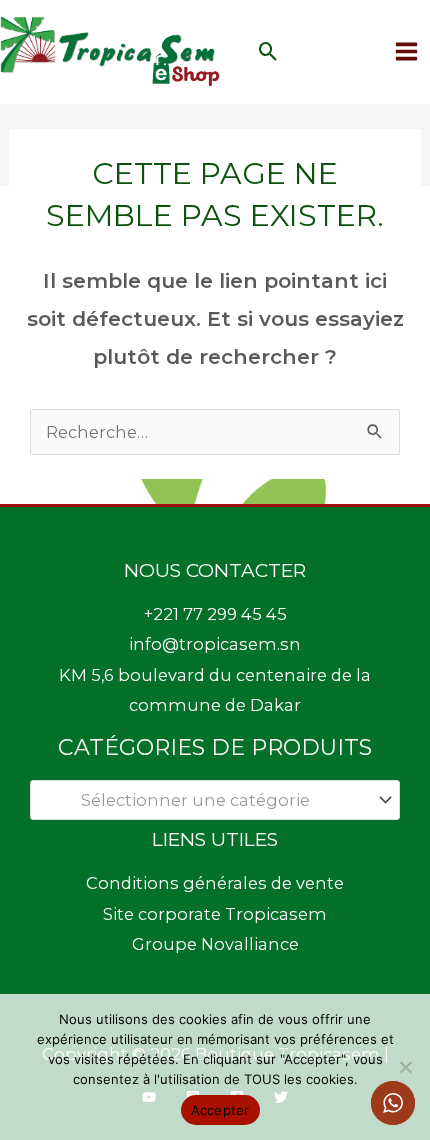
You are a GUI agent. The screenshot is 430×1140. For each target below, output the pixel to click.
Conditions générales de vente (215, 883)
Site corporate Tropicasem (215, 914)
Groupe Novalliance (215, 944)
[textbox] (205, 800)
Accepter (220, 1110)
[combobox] (215, 800)
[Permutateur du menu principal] (406, 52)
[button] (268, 51)
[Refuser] (405, 1067)
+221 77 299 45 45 (215, 614)
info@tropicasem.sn (215, 644)
